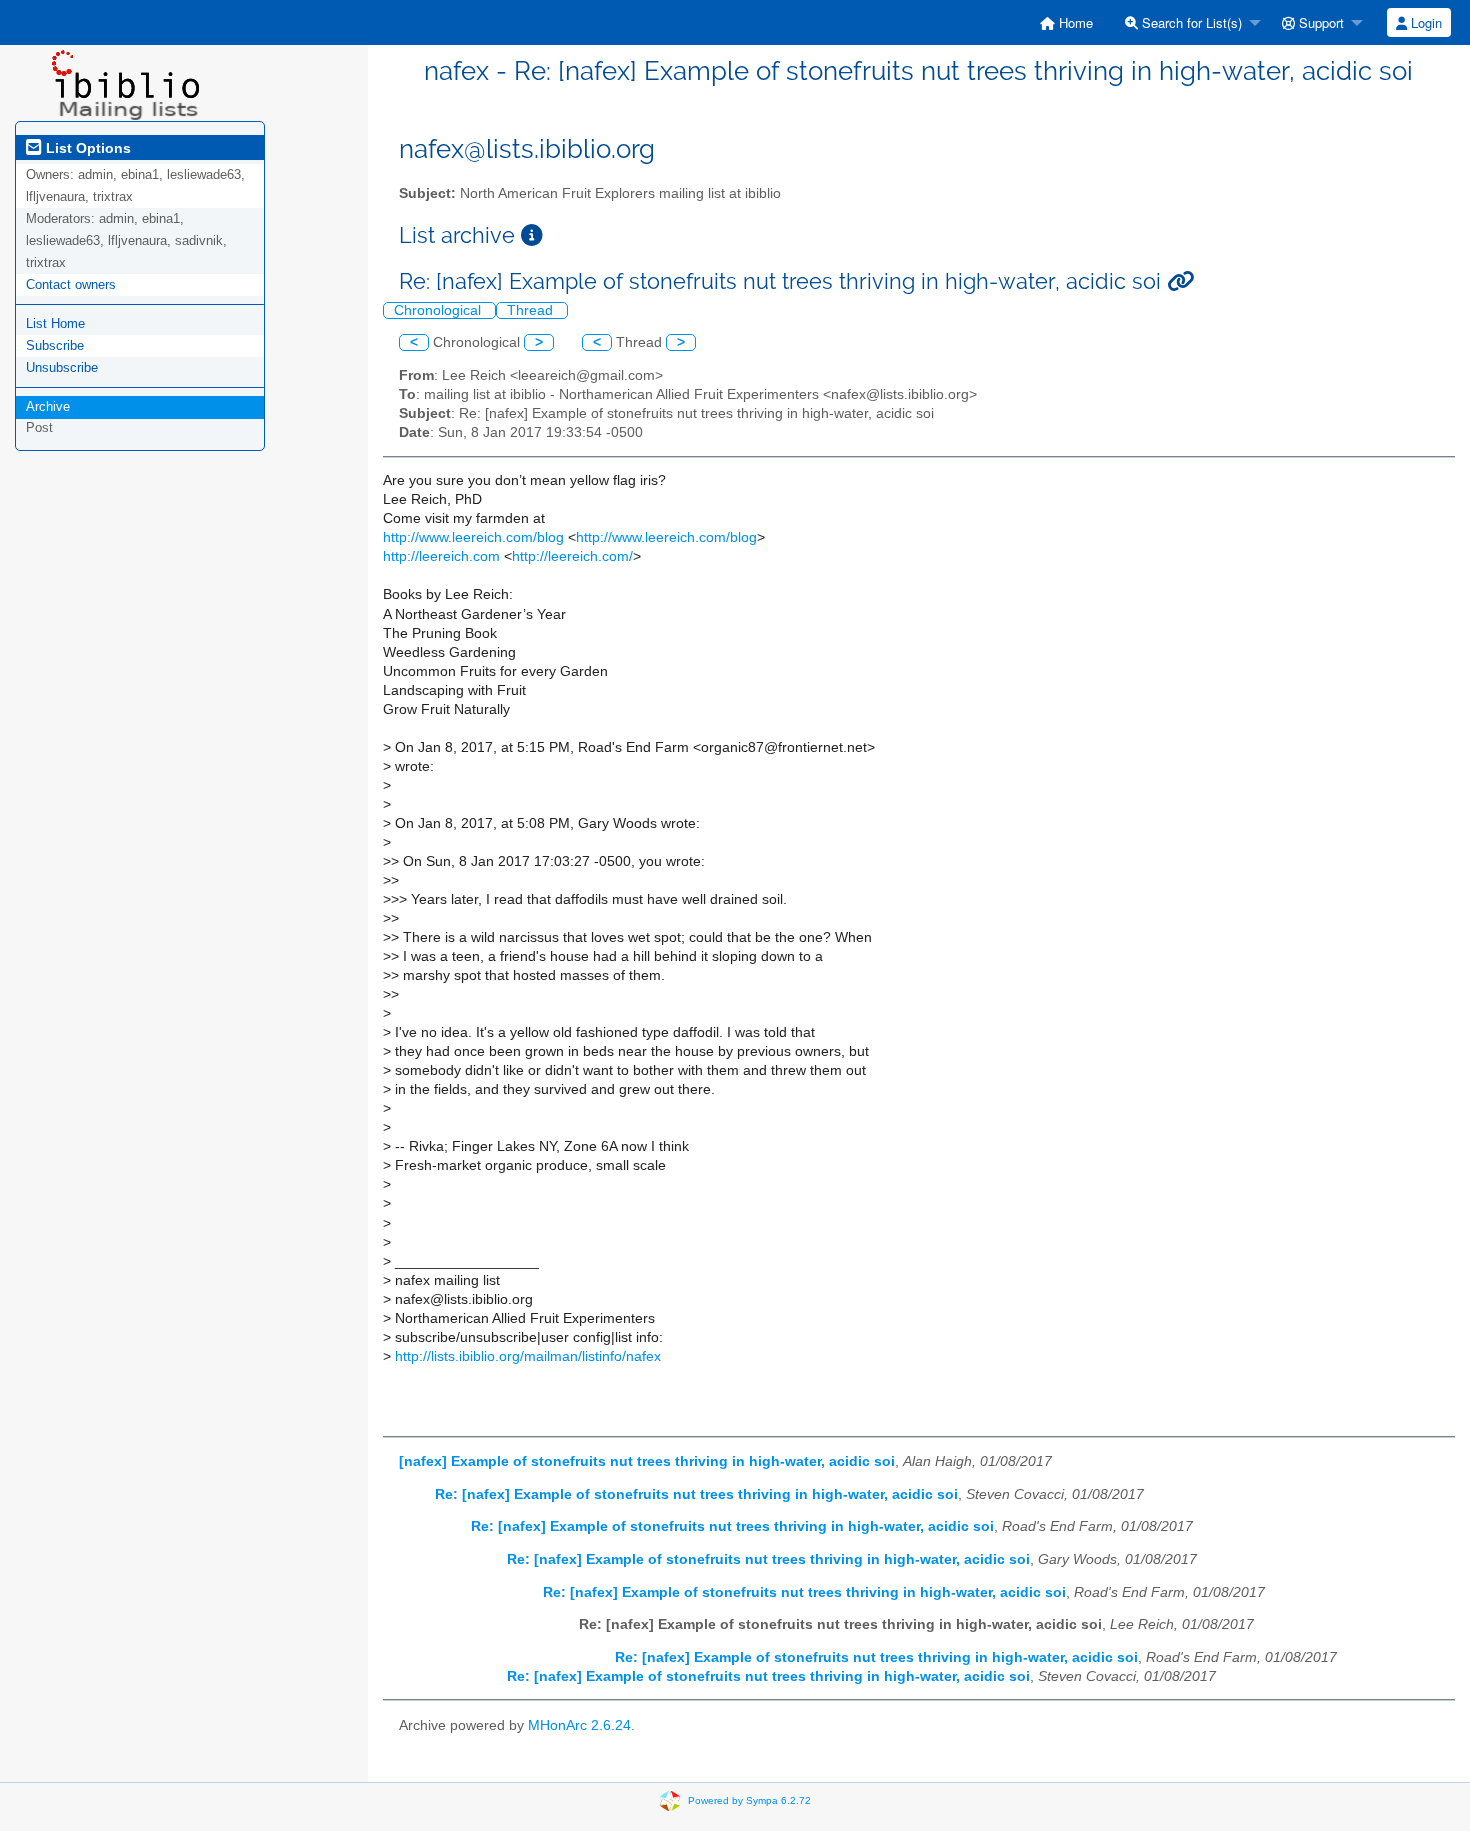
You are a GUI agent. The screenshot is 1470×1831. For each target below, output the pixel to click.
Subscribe (55, 345)
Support (1319, 22)
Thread (532, 310)
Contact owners (71, 284)
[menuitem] (1066, 22)
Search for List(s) (1190, 22)
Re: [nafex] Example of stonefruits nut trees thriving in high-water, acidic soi (696, 1494)
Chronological (439, 310)
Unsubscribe (62, 367)
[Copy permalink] (1180, 281)
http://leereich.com (441, 556)
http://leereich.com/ (572, 556)
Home (1074, 22)
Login (1424, 22)
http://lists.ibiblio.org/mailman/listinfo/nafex (528, 1356)
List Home (55, 323)
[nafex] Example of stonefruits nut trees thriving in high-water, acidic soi (647, 1461)
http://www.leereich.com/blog (473, 537)
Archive (48, 406)
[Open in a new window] (532, 235)
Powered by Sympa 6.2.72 (749, 1800)
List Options (86, 148)
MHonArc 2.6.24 (579, 1725)
